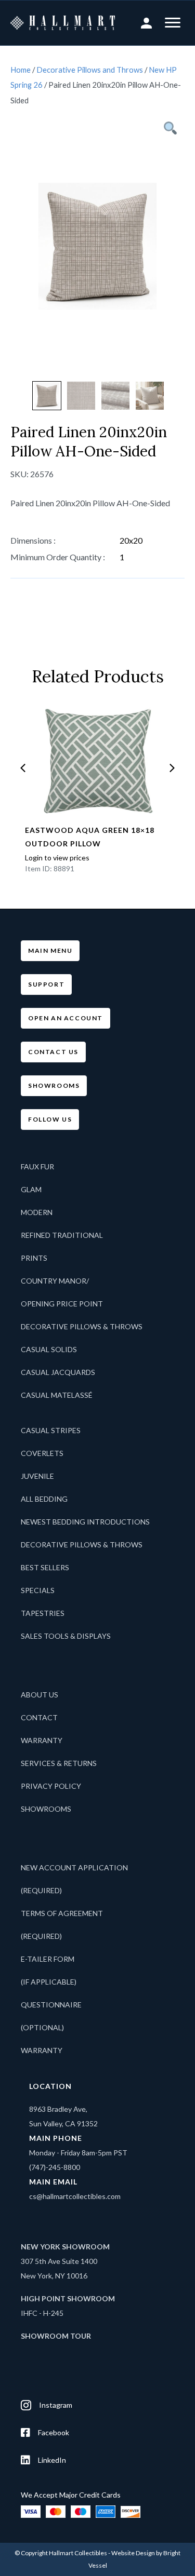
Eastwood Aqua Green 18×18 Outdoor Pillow (90, 837)
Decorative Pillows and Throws (90, 70)
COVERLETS (42, 1453)
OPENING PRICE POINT (62, 1304)
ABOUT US (40, 1695)
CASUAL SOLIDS (49, 1349)
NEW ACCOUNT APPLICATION (74, 1867)
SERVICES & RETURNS (59, 1763)
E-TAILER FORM (48, 1959)
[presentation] (23, 768)
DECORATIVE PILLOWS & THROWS (82, 1326)
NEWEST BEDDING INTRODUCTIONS (85, 1522)
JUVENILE (37, 1476)
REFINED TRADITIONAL (62, 1235)
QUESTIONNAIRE (51, 2005)
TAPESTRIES (43, 1613)
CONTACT (39, 1717)
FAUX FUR (37, 1166)
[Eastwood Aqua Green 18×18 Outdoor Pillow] (97, 761)
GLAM (31, 1189)
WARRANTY (42, 1740)
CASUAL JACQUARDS (58, 1372)
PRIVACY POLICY (51, 1786)
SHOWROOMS (46, 1809)
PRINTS (34, 1258)
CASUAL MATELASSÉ (57, 1395)
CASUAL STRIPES (51, 1430)
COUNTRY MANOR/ (55, 1281)
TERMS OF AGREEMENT (62, 1913)
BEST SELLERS (45, 1567)
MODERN (37, 1212)
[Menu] (173, 23)
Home (21, 70)
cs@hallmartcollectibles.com (75, 2196)
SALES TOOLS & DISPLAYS (66, 1636)
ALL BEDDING (44, 1499)
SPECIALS (38, 1590)
